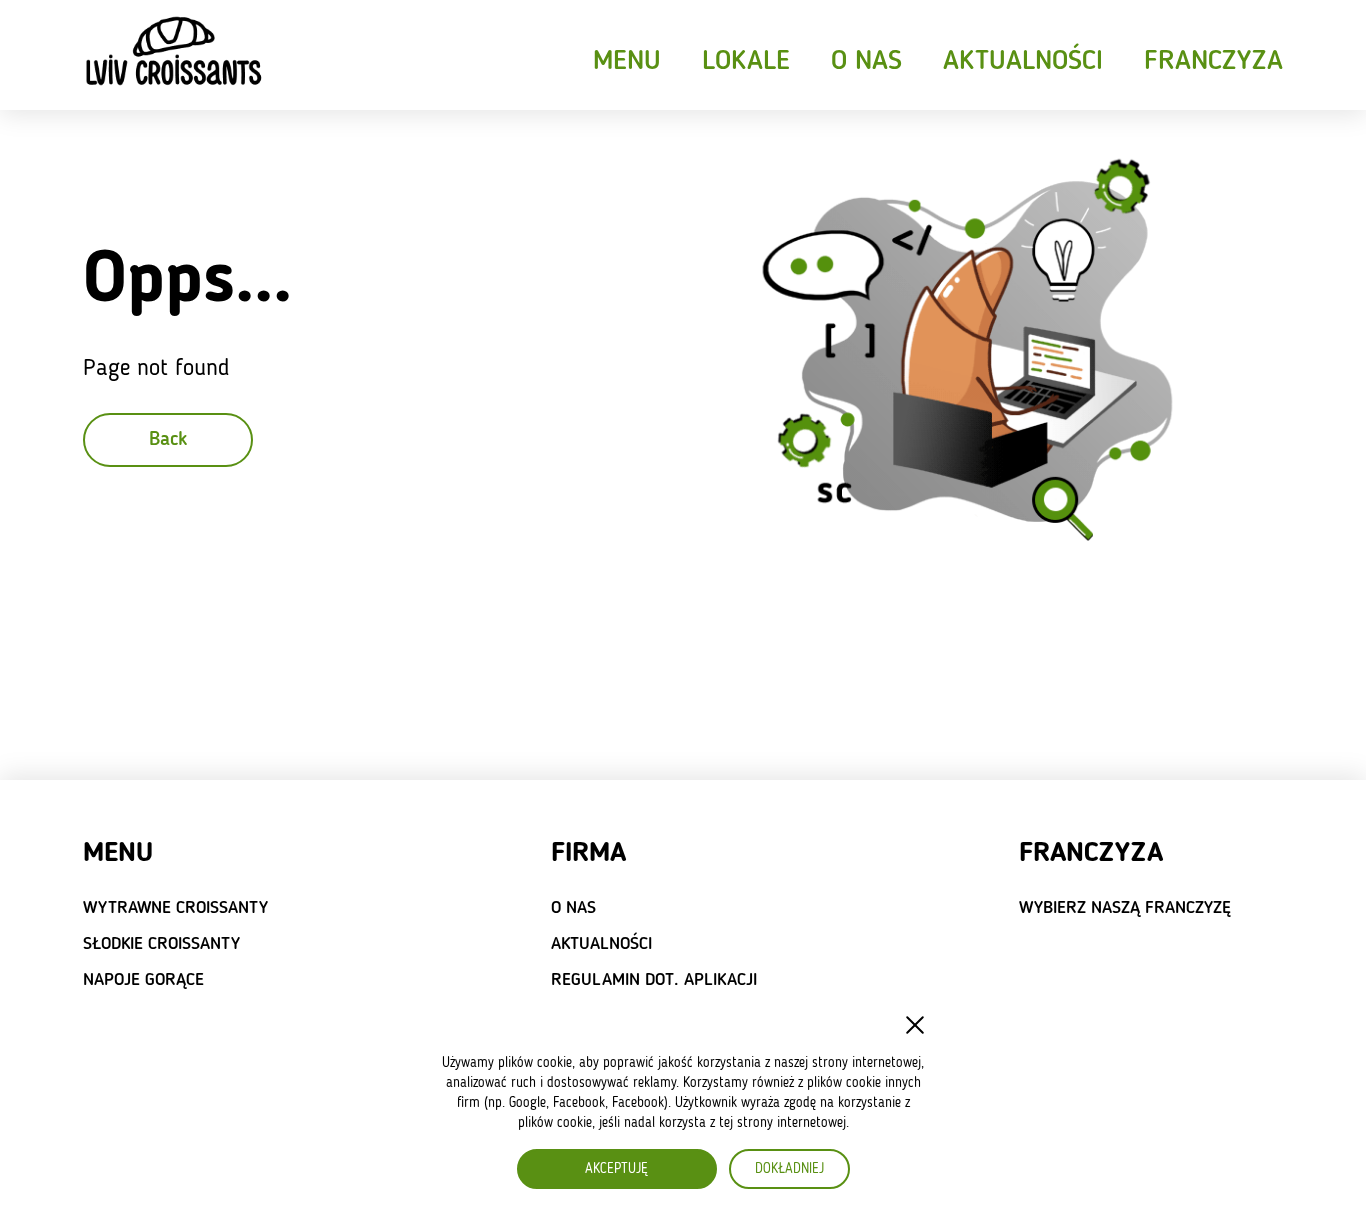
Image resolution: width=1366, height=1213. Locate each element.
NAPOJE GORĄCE (143, 980)
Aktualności (1023, 62)
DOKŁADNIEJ (789, 1169)
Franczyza (1213, 62)
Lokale (746, 62)
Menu (627, 62)
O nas (866, 62)
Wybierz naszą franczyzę (1125, 908)
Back (168, 440)
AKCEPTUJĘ (616, 1169)
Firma (588, 854)
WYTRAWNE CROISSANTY (175, 908)
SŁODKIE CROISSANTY (161, 944)
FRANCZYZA (1091, 854)
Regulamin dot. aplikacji (654, 980)
